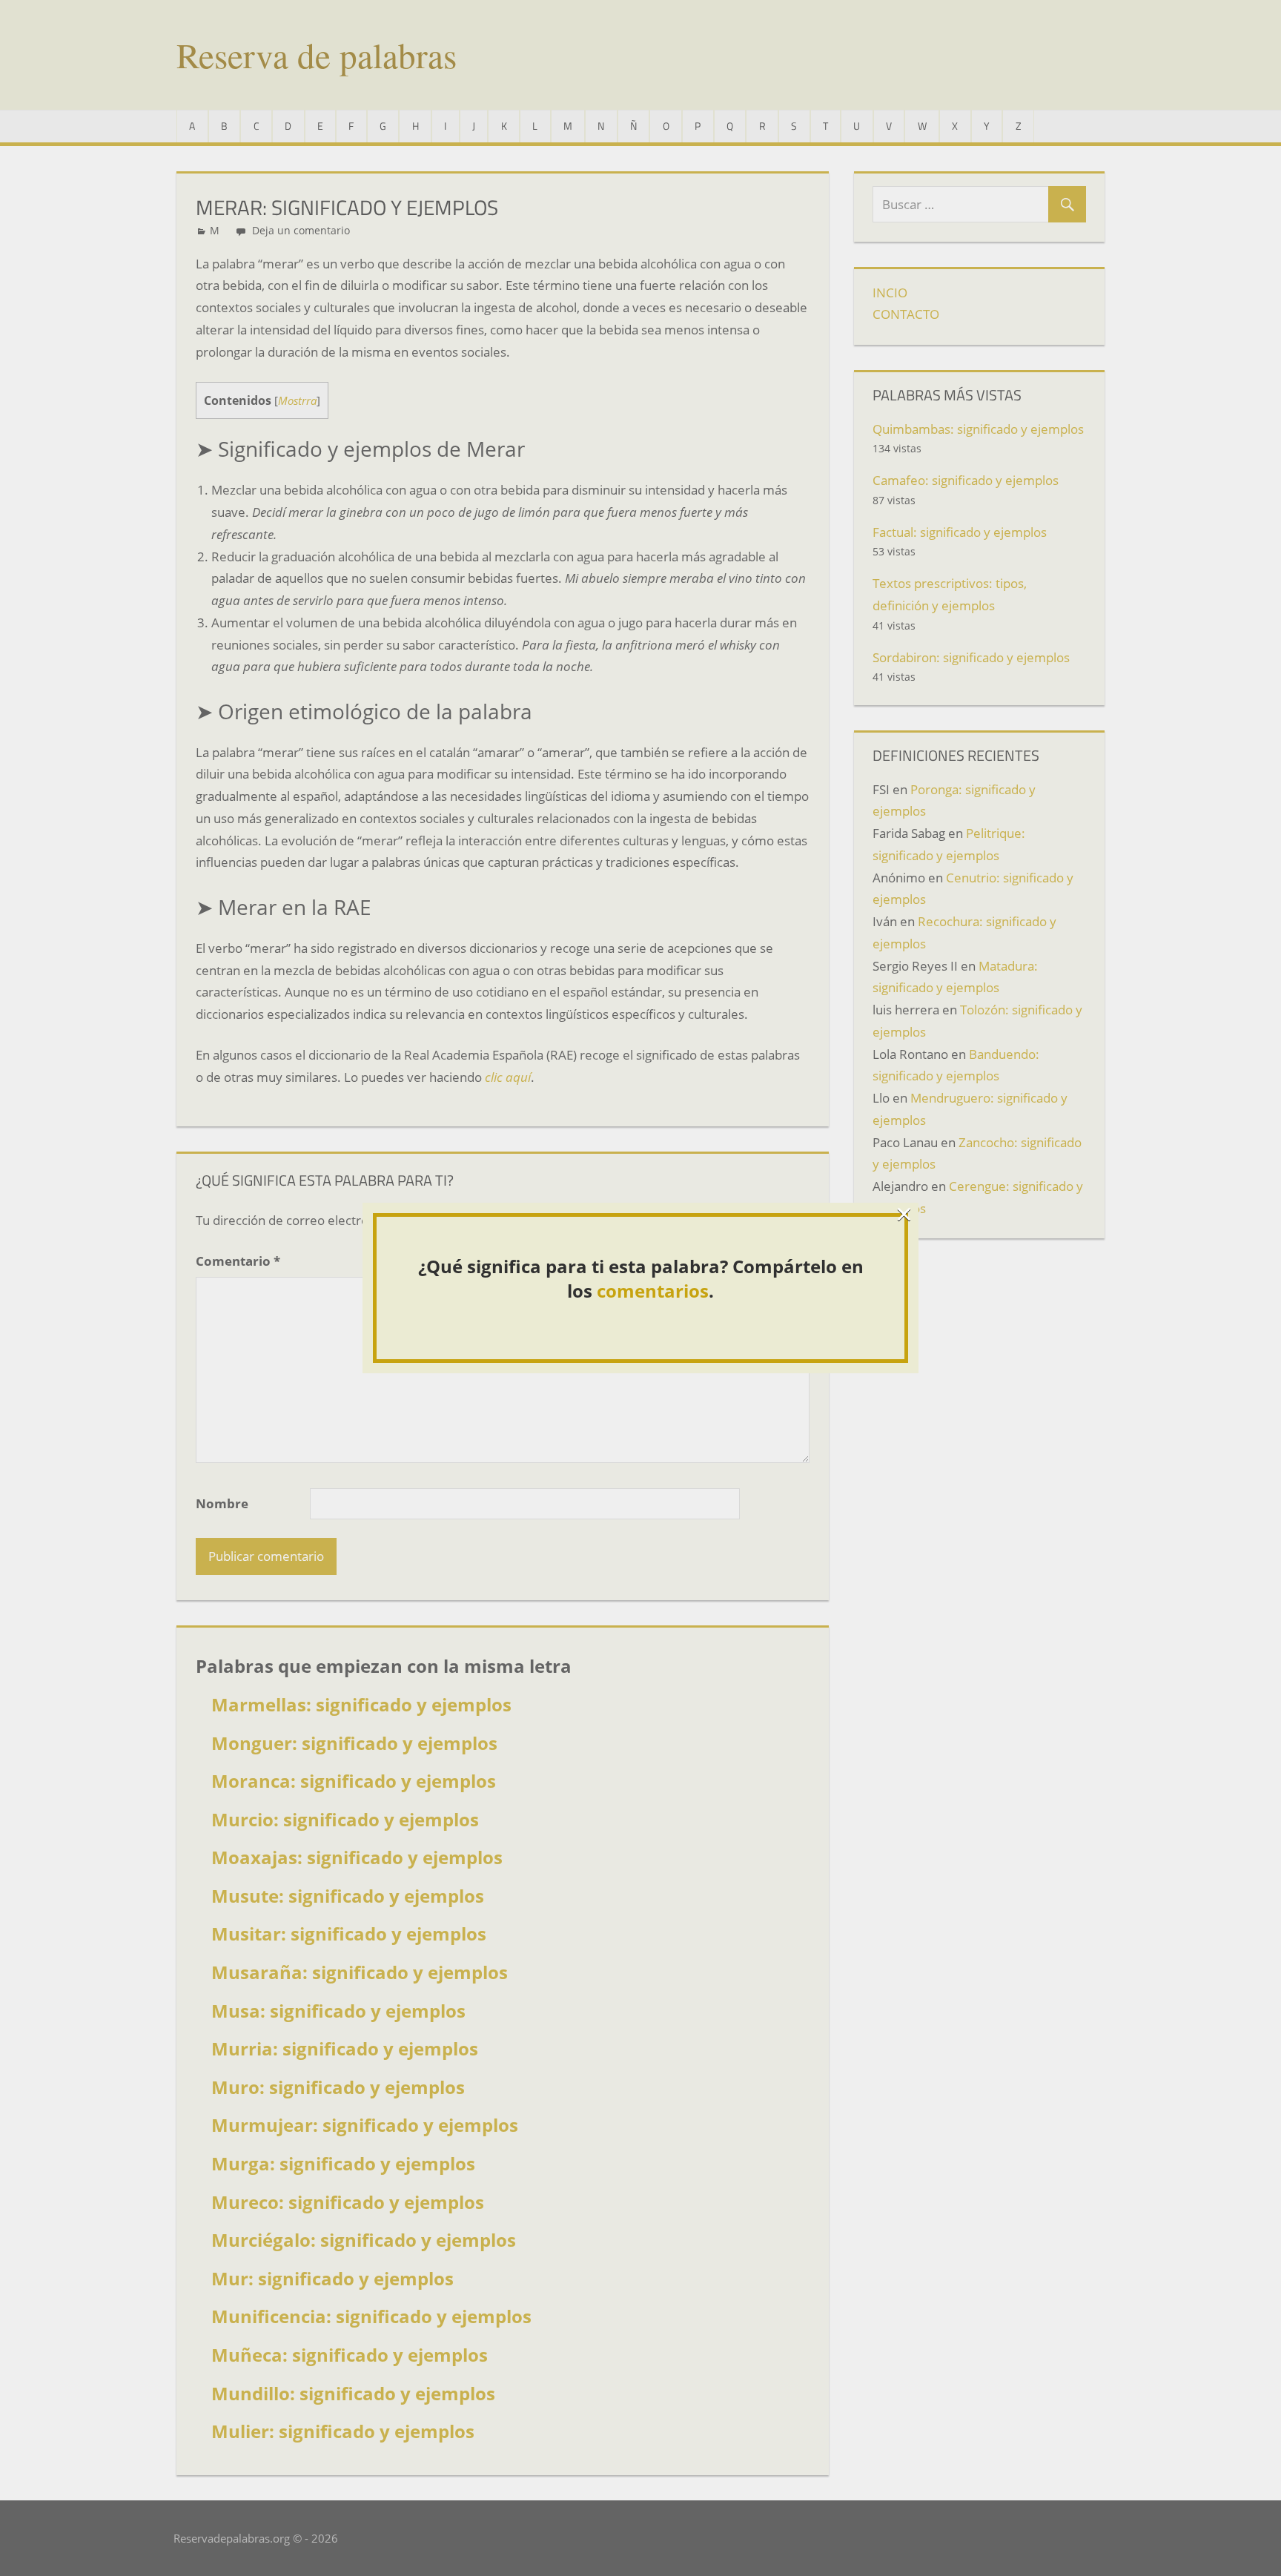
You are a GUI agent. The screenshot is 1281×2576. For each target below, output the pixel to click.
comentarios (653, 1291)
